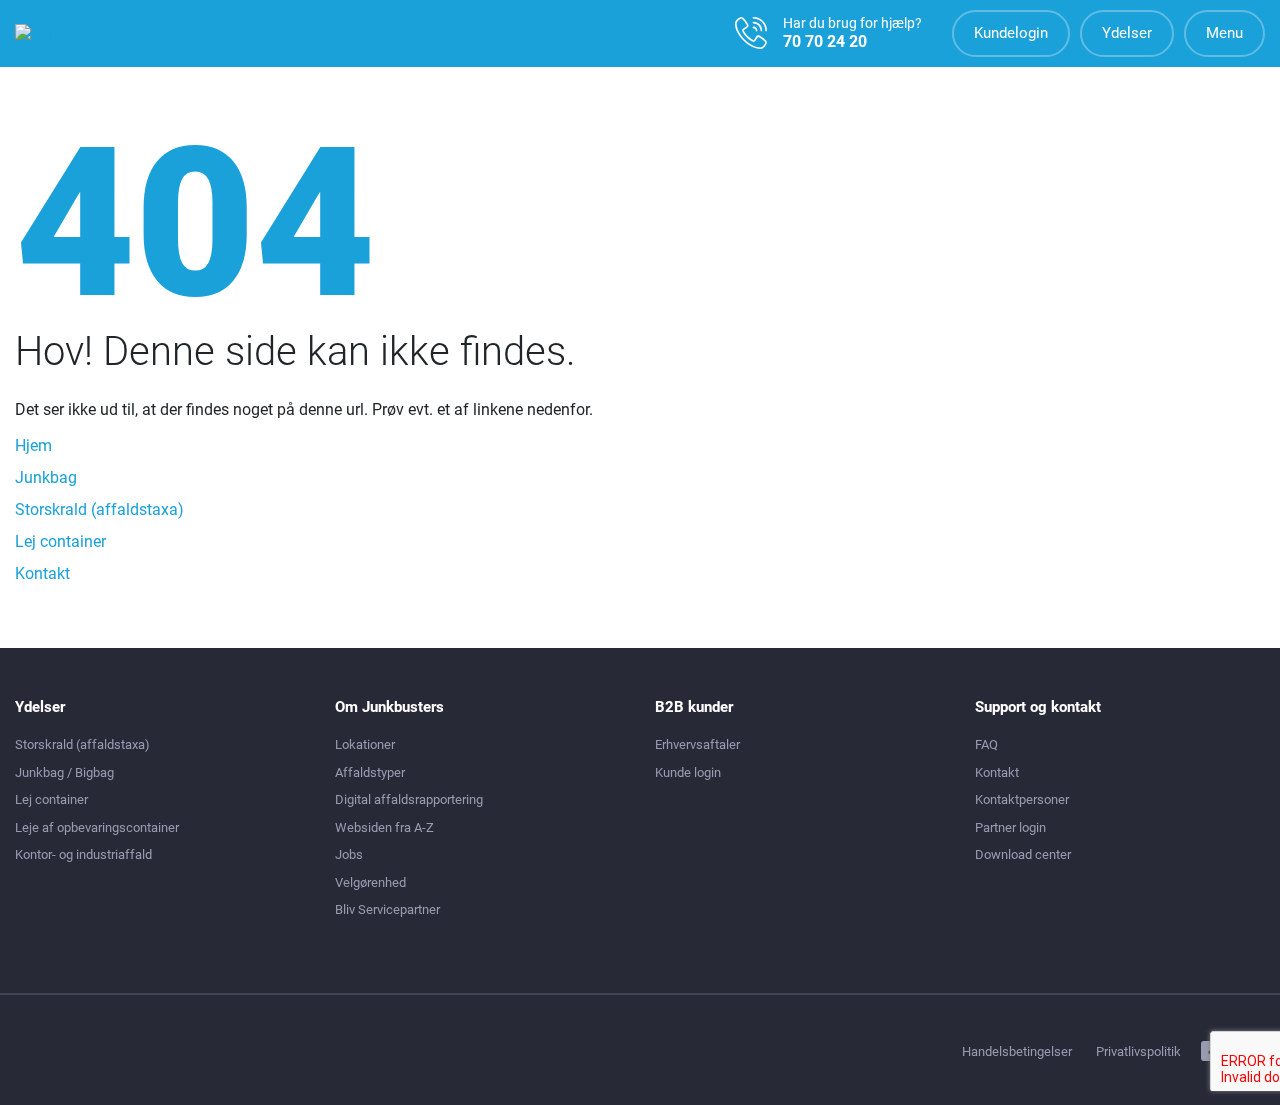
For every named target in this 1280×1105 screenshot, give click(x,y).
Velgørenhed (370, 882)
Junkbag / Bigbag (64, 772)
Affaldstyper (370, 772)
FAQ (986, 744)
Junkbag (46, 477)
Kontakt (42, 573)
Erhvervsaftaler (697, 744)
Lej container (60, 541)
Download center (1023, 854)
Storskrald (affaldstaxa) (99, 509)
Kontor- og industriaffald (83, 854)
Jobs (349, 854)
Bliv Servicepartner (387, 909)
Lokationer (365, 744)
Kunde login (688, 772)
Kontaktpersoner (1022, 799)
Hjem (33, 445)
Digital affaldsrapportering (409, 799)
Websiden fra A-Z (384, 827)
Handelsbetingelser (1017, 1051)
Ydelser (1127, 33)
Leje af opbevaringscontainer (97, 827)
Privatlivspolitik (1138, 1051)
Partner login (1010, 827)
